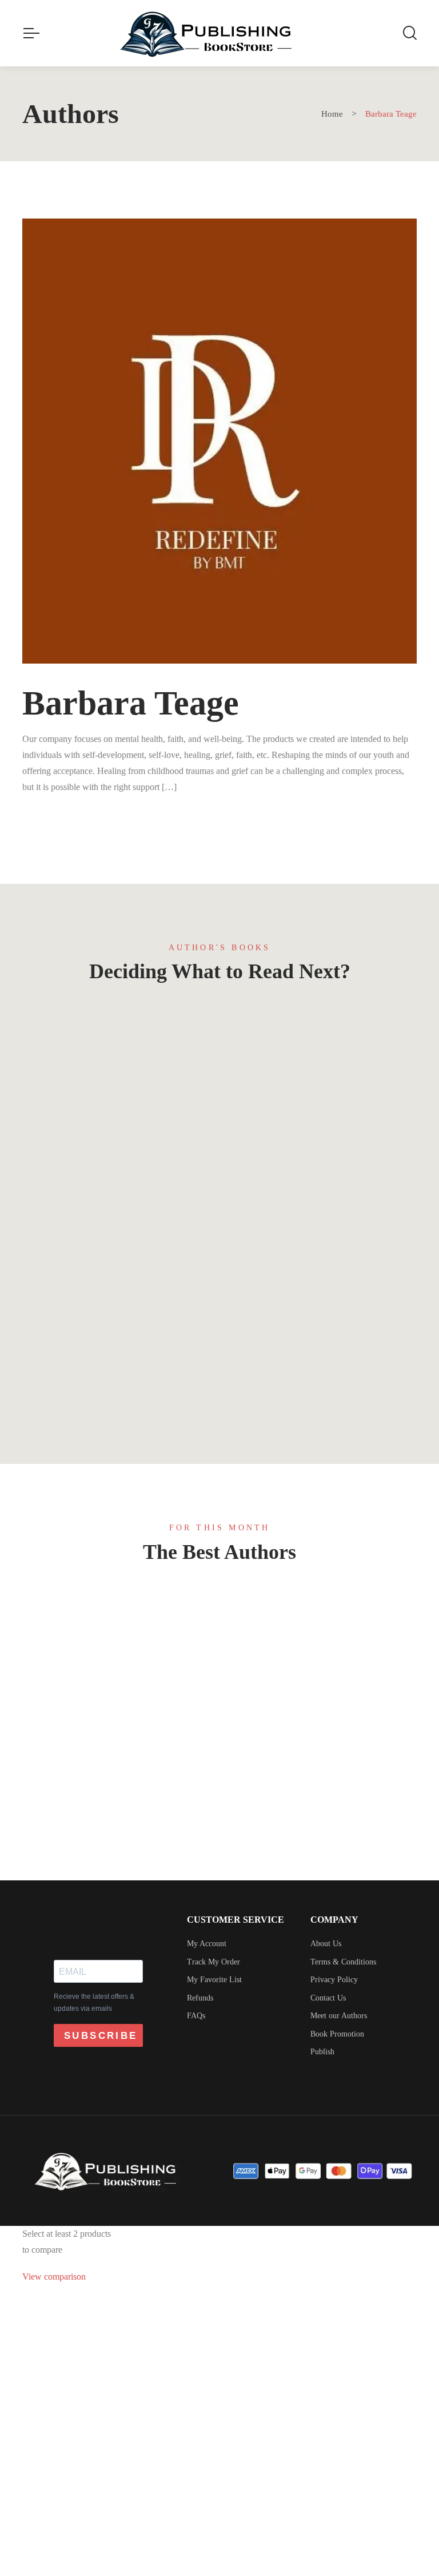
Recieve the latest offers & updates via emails (94, 2003)
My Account (207, 1944)
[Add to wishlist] (192, 1031)
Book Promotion (337, 2034)
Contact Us (328, 1998)
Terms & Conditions (343, 1962)
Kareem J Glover (117, 1848)
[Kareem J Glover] (117, 1783)
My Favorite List (214, 1980)
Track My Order (213, 1962)
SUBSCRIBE (101, 2036)
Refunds (200, 1998)
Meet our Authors (339, 2016)
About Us (326, 1944)
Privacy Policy (334, 1980)
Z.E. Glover (117, 1707)
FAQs (196, 2016)
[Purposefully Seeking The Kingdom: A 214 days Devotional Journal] (322, 1138)
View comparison (54, 2277)
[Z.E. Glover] (117, 1642)
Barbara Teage (123, 1401)
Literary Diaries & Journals (117, 1309)
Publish (322, 2052)
